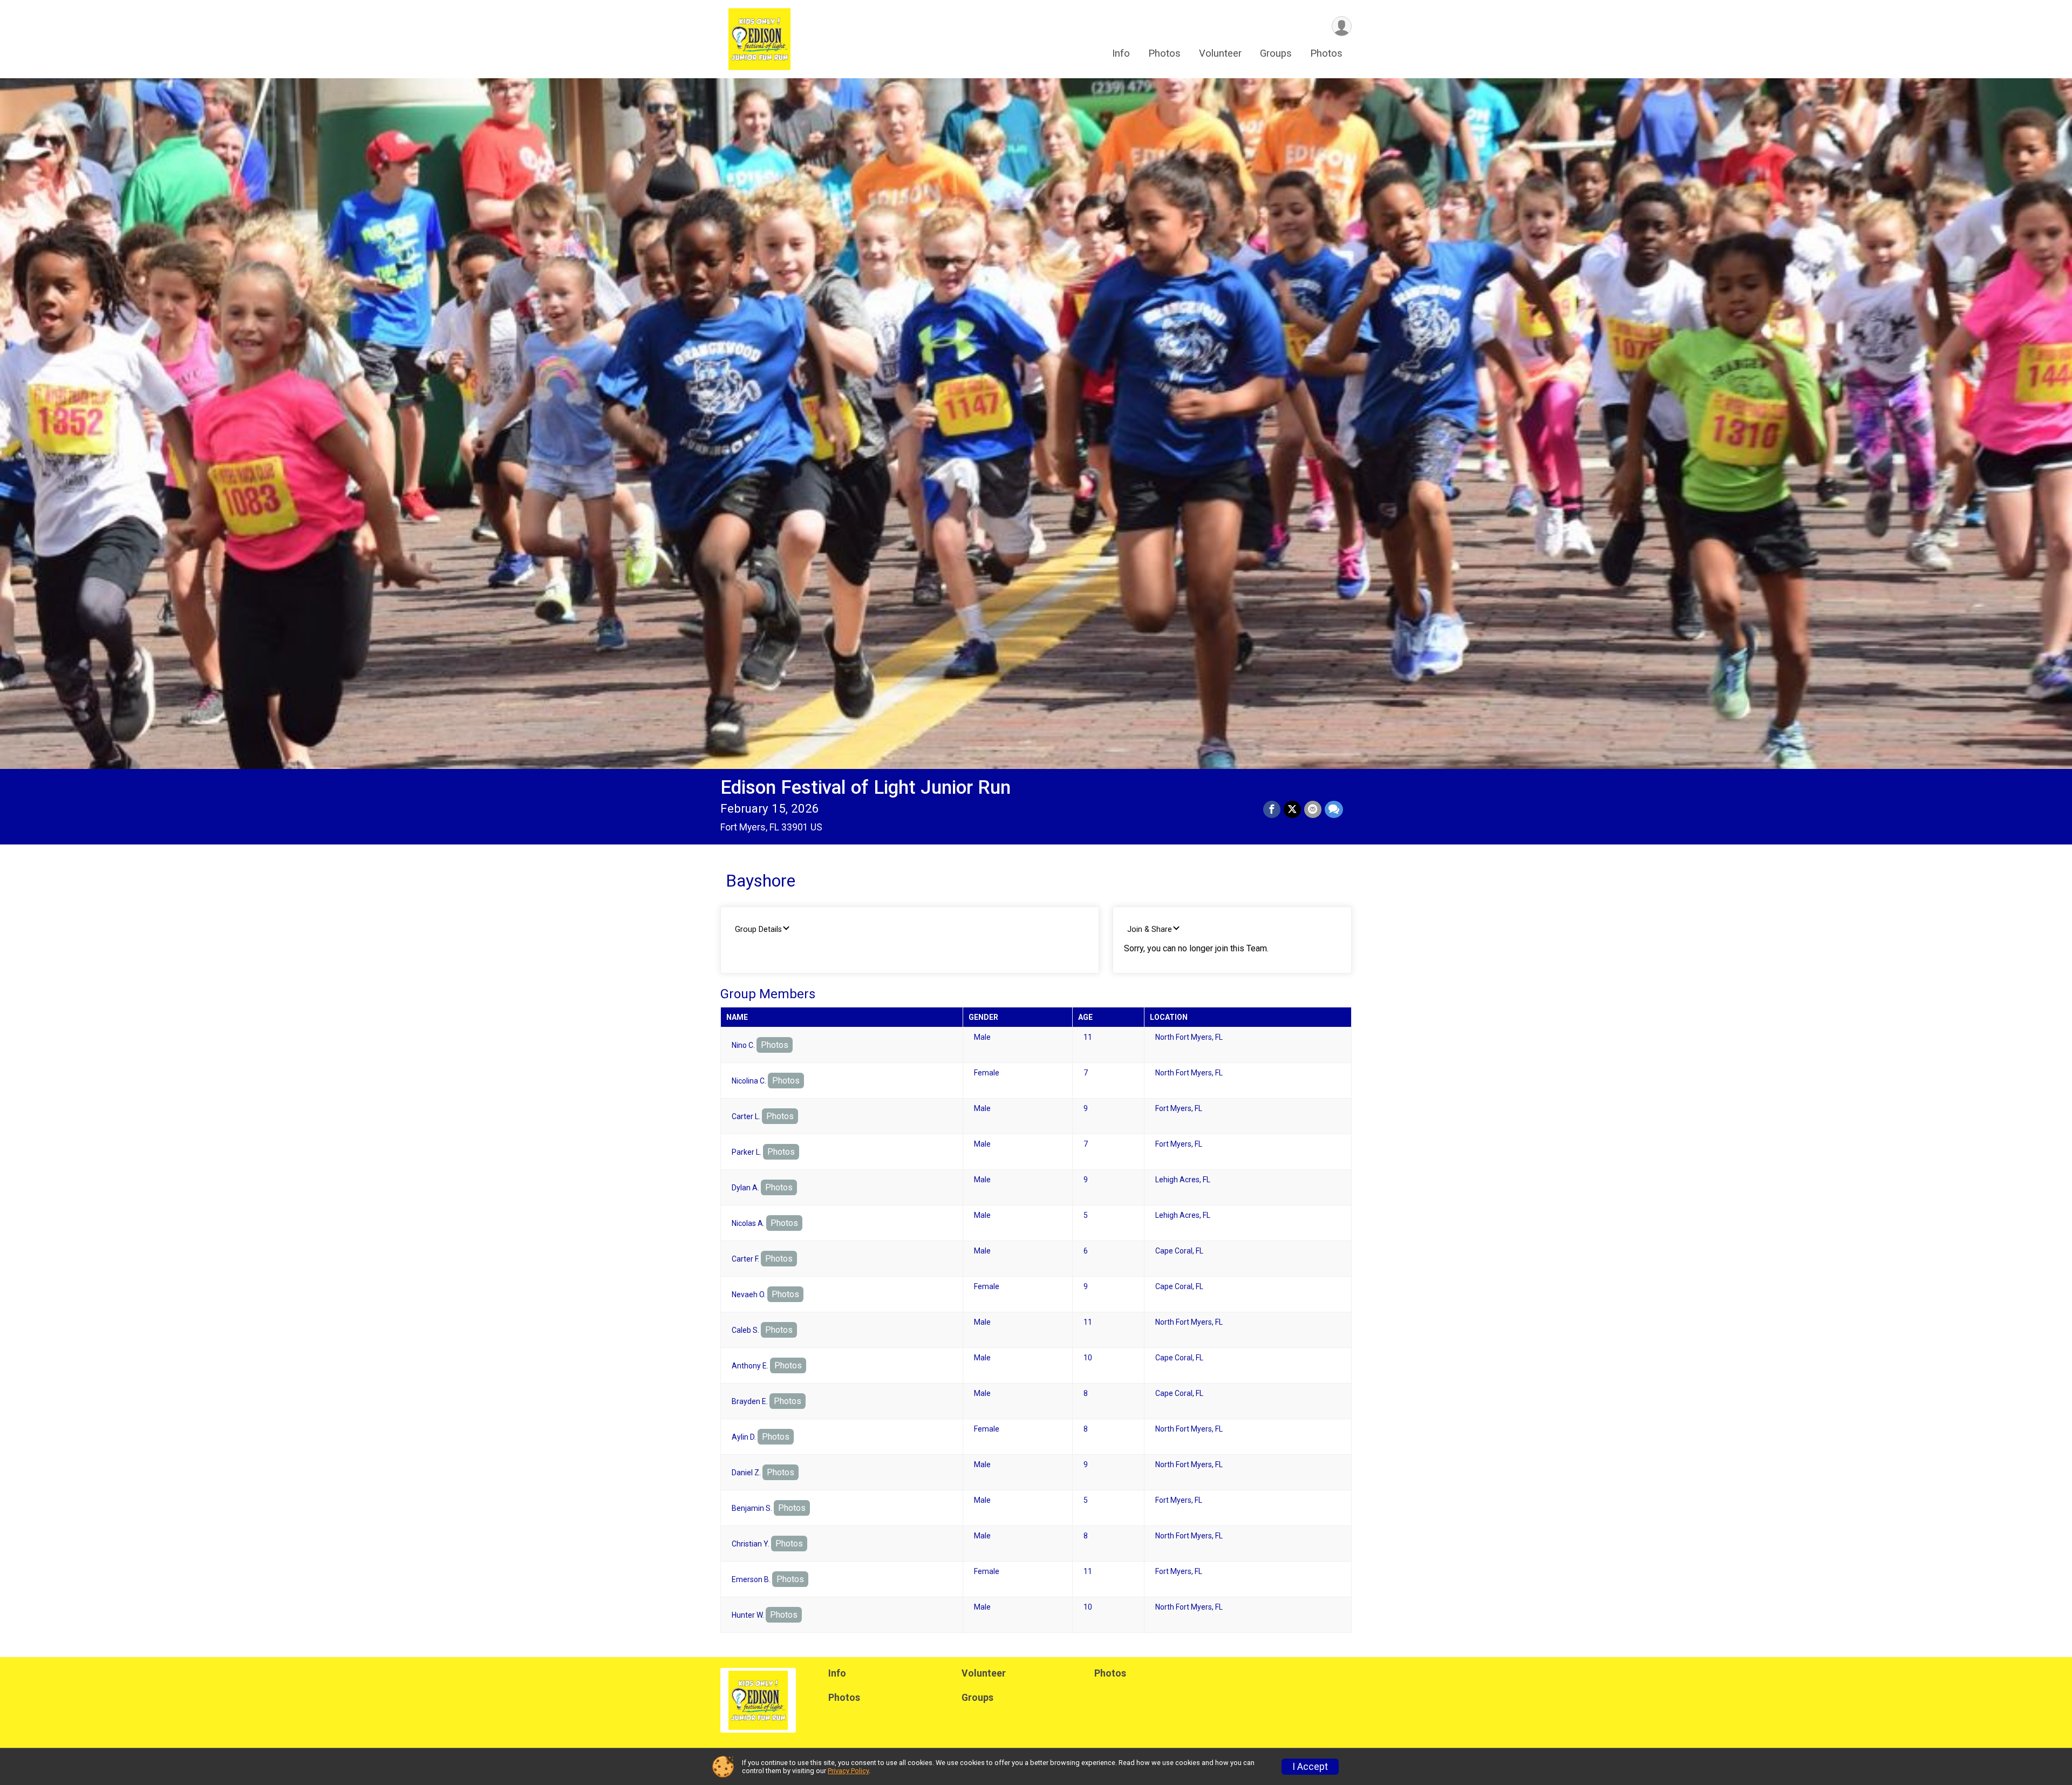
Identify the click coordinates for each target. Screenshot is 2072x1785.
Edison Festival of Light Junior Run (865, 788)
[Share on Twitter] (1292, 809)
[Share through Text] (1334, 809)
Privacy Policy (848, 1771)
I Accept (1310, 1767)
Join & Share (1150, 929)
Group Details (758, 929)
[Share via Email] (1313, 809)
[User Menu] (1342, 26)
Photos (1164, 53)
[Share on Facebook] (1272, 809)
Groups (1276, 53)
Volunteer (1220, 53)
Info (1121, 53)
